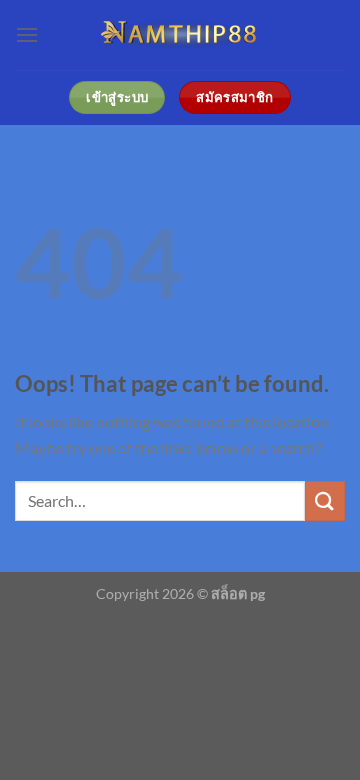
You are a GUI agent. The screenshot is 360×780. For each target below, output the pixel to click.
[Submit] (325, 500)
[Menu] (27, 34)
